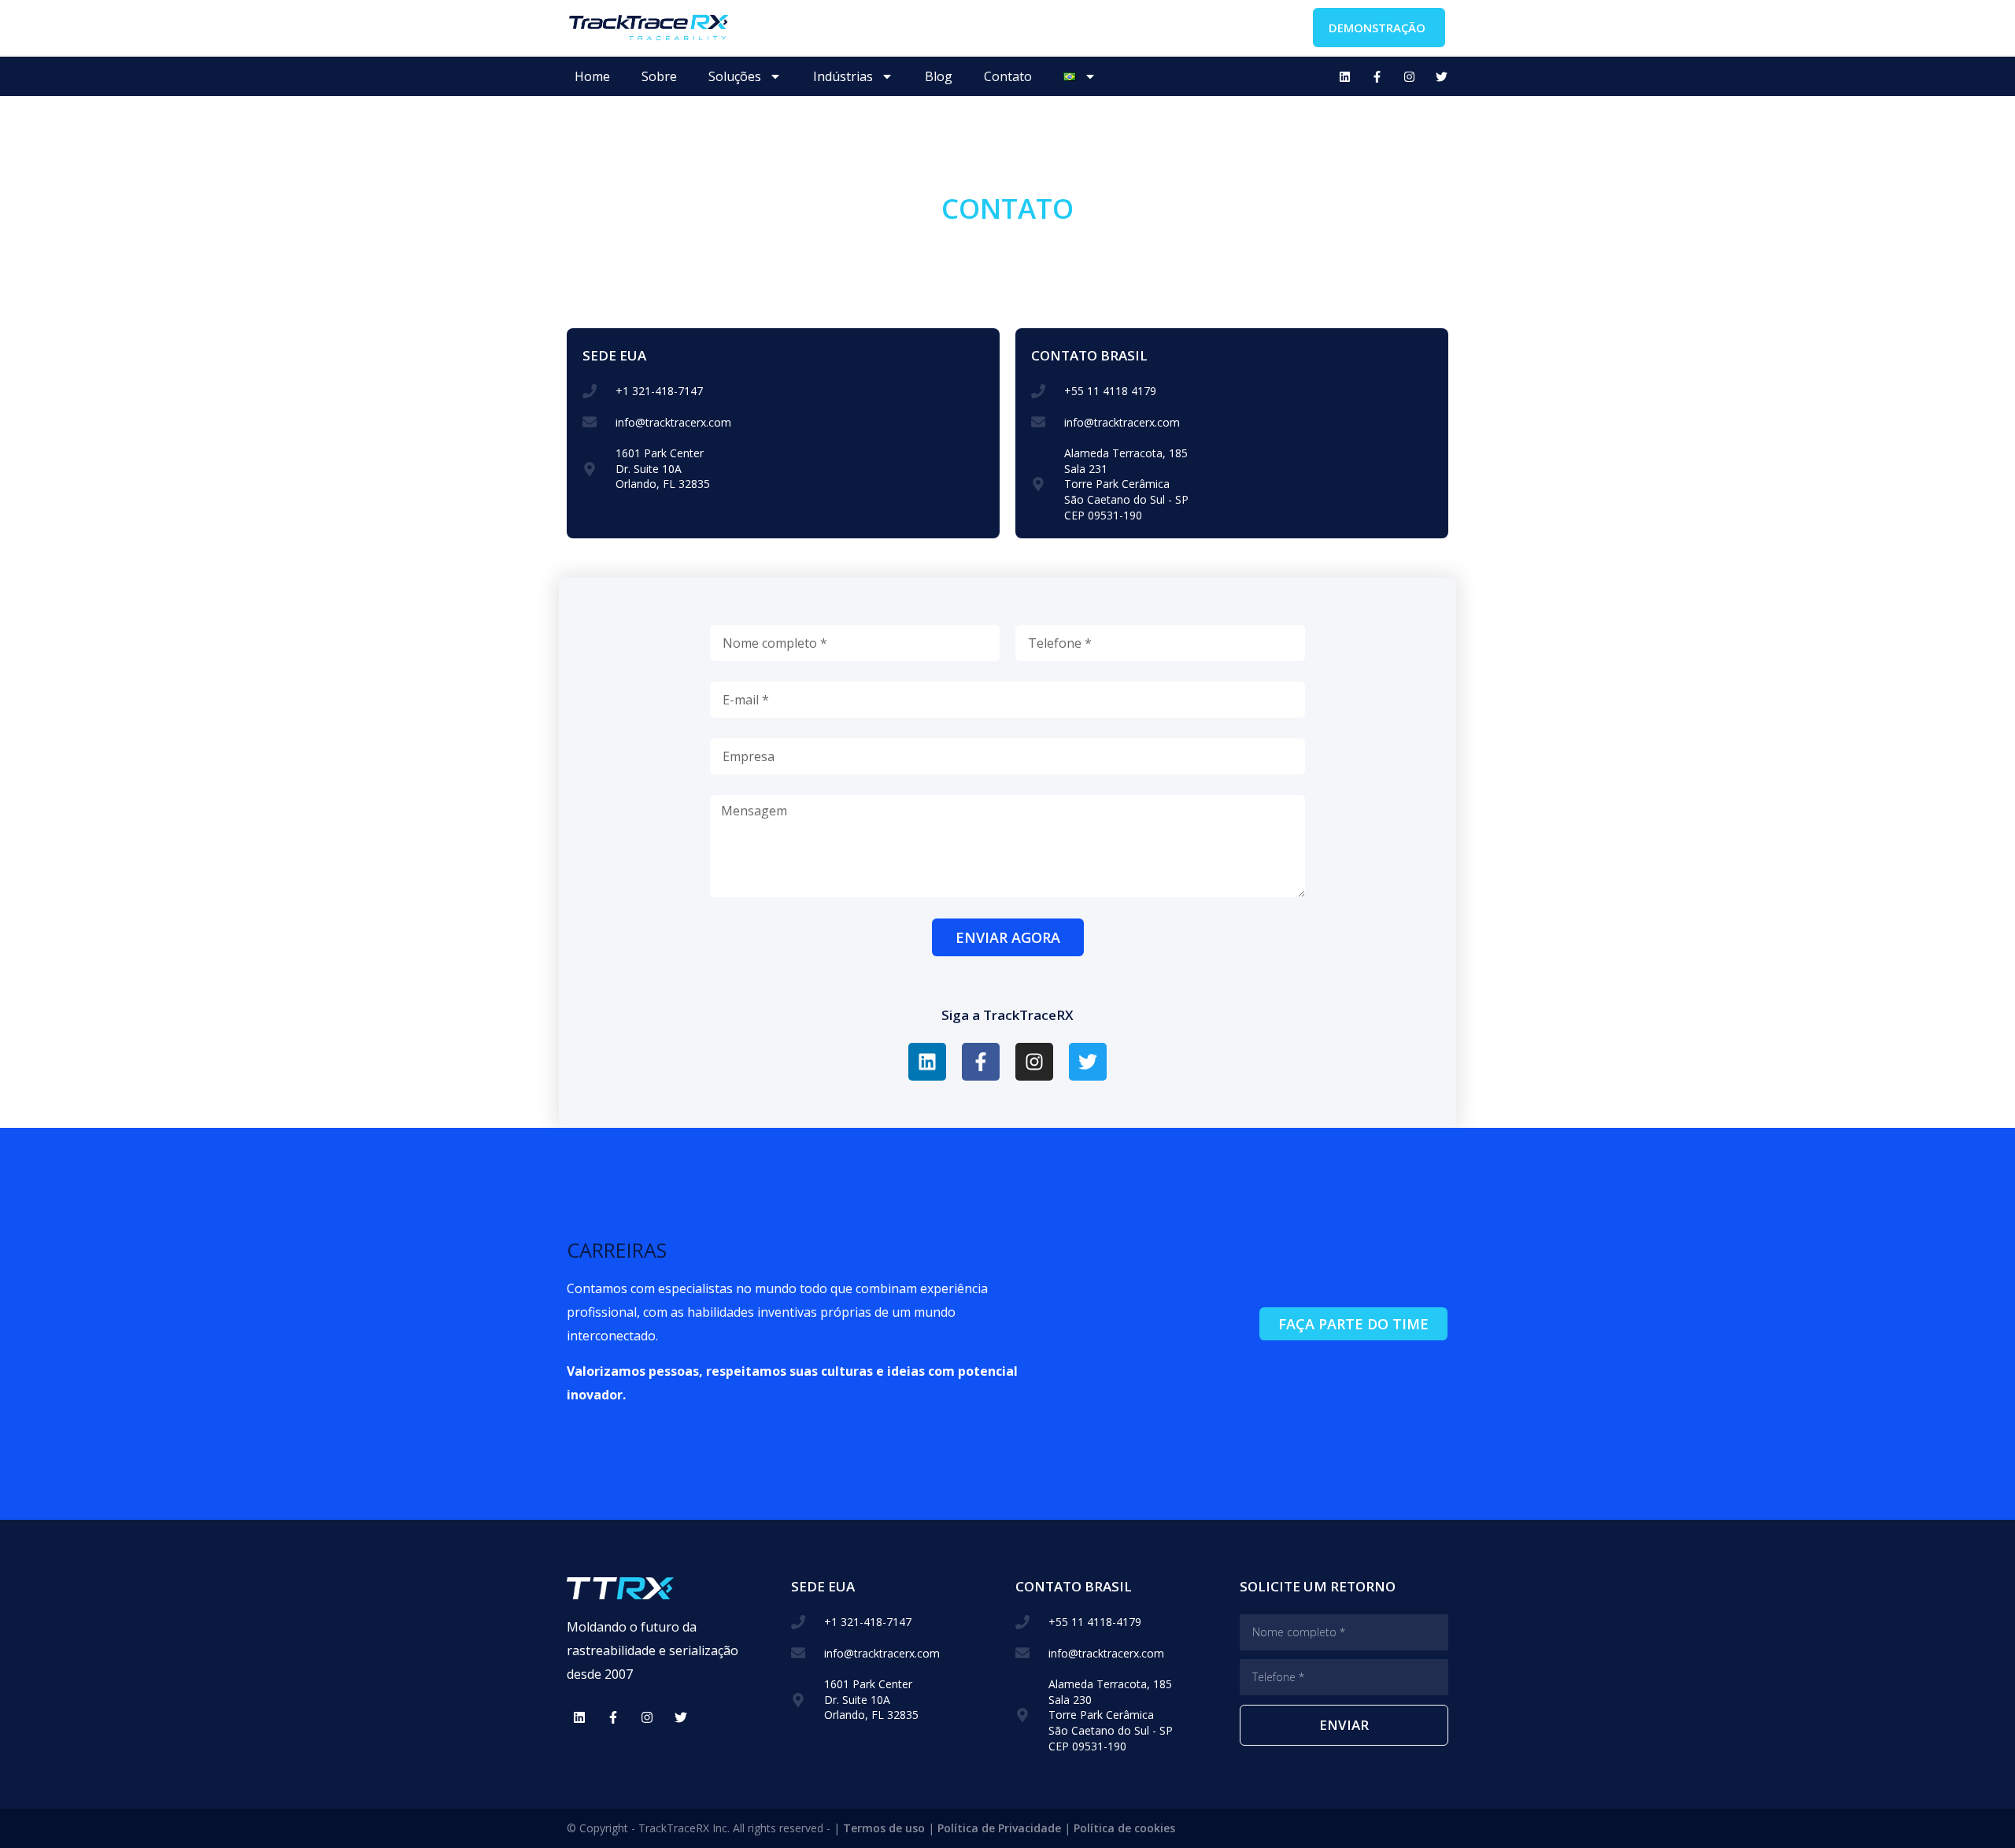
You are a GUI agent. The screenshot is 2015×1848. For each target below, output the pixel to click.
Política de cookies (1124, 1828)
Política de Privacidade (999, 1828)
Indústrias (843, 76)
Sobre (659, 76)
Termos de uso (884, 1828)
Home (592, 76)
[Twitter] (1441, 76)
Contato (1008, 76)
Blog (939, 76)
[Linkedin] (1344, 76)
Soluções (735, 76)
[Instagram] (1409, 76)
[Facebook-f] (1377, 76)
